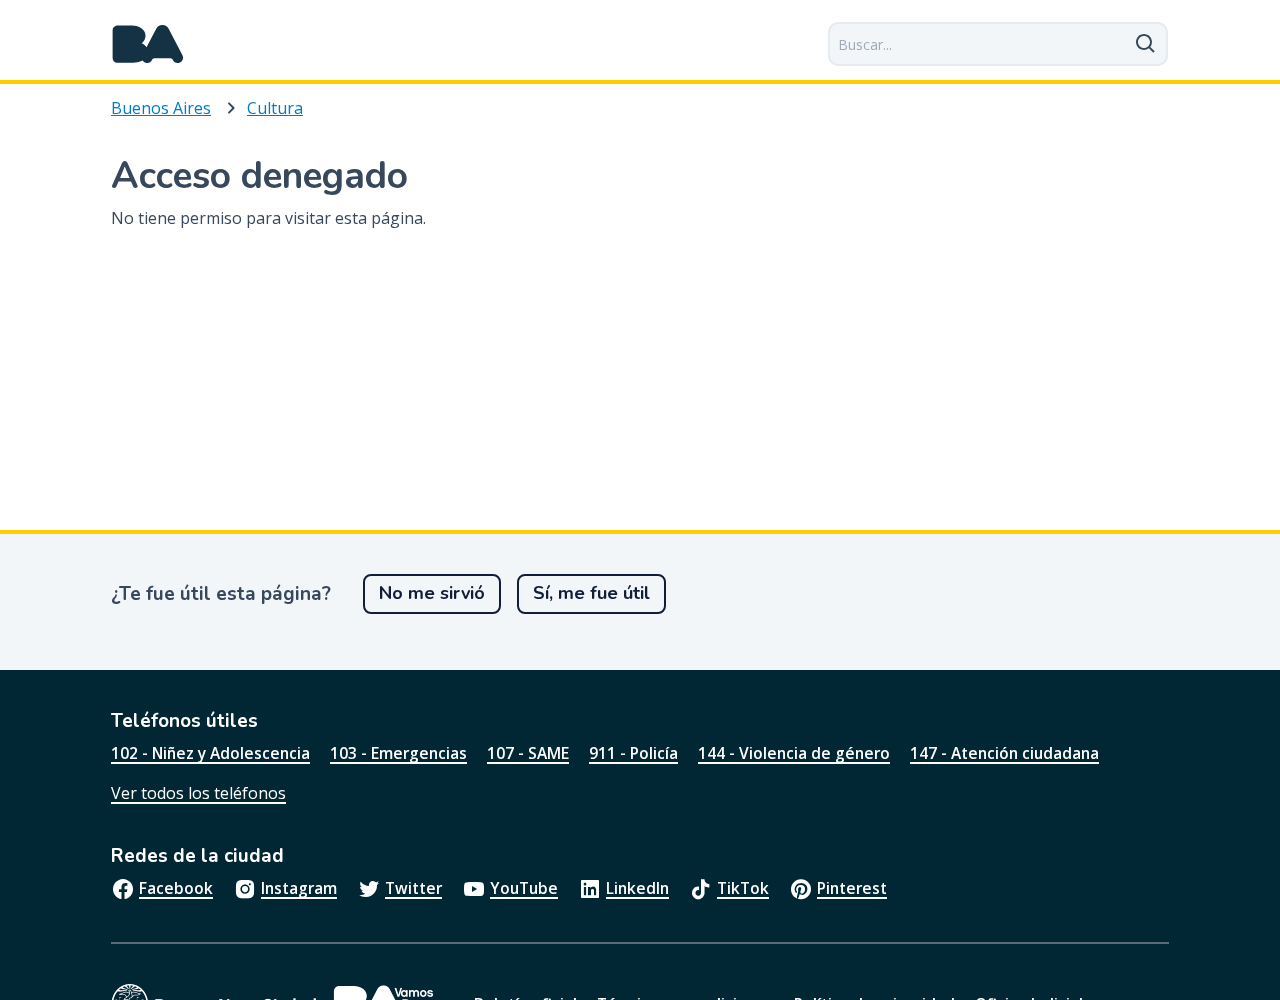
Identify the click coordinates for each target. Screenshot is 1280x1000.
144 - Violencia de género (794, 753)
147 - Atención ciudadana (1004, 753)
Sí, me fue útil (591, 593)
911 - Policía (633, 753)
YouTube (524, 888)
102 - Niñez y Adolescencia (210, 753)
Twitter (413, 888)
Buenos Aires (161, 108)
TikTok (743, 888)
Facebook (176, 888)
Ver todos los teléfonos (198, 793)
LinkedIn (637, 888)
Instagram (299, 888)
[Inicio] (148, 44)
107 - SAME (528, 753)
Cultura (275, 108)
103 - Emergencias (398, 753)
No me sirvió (432, 593)
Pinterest (852, 888)
